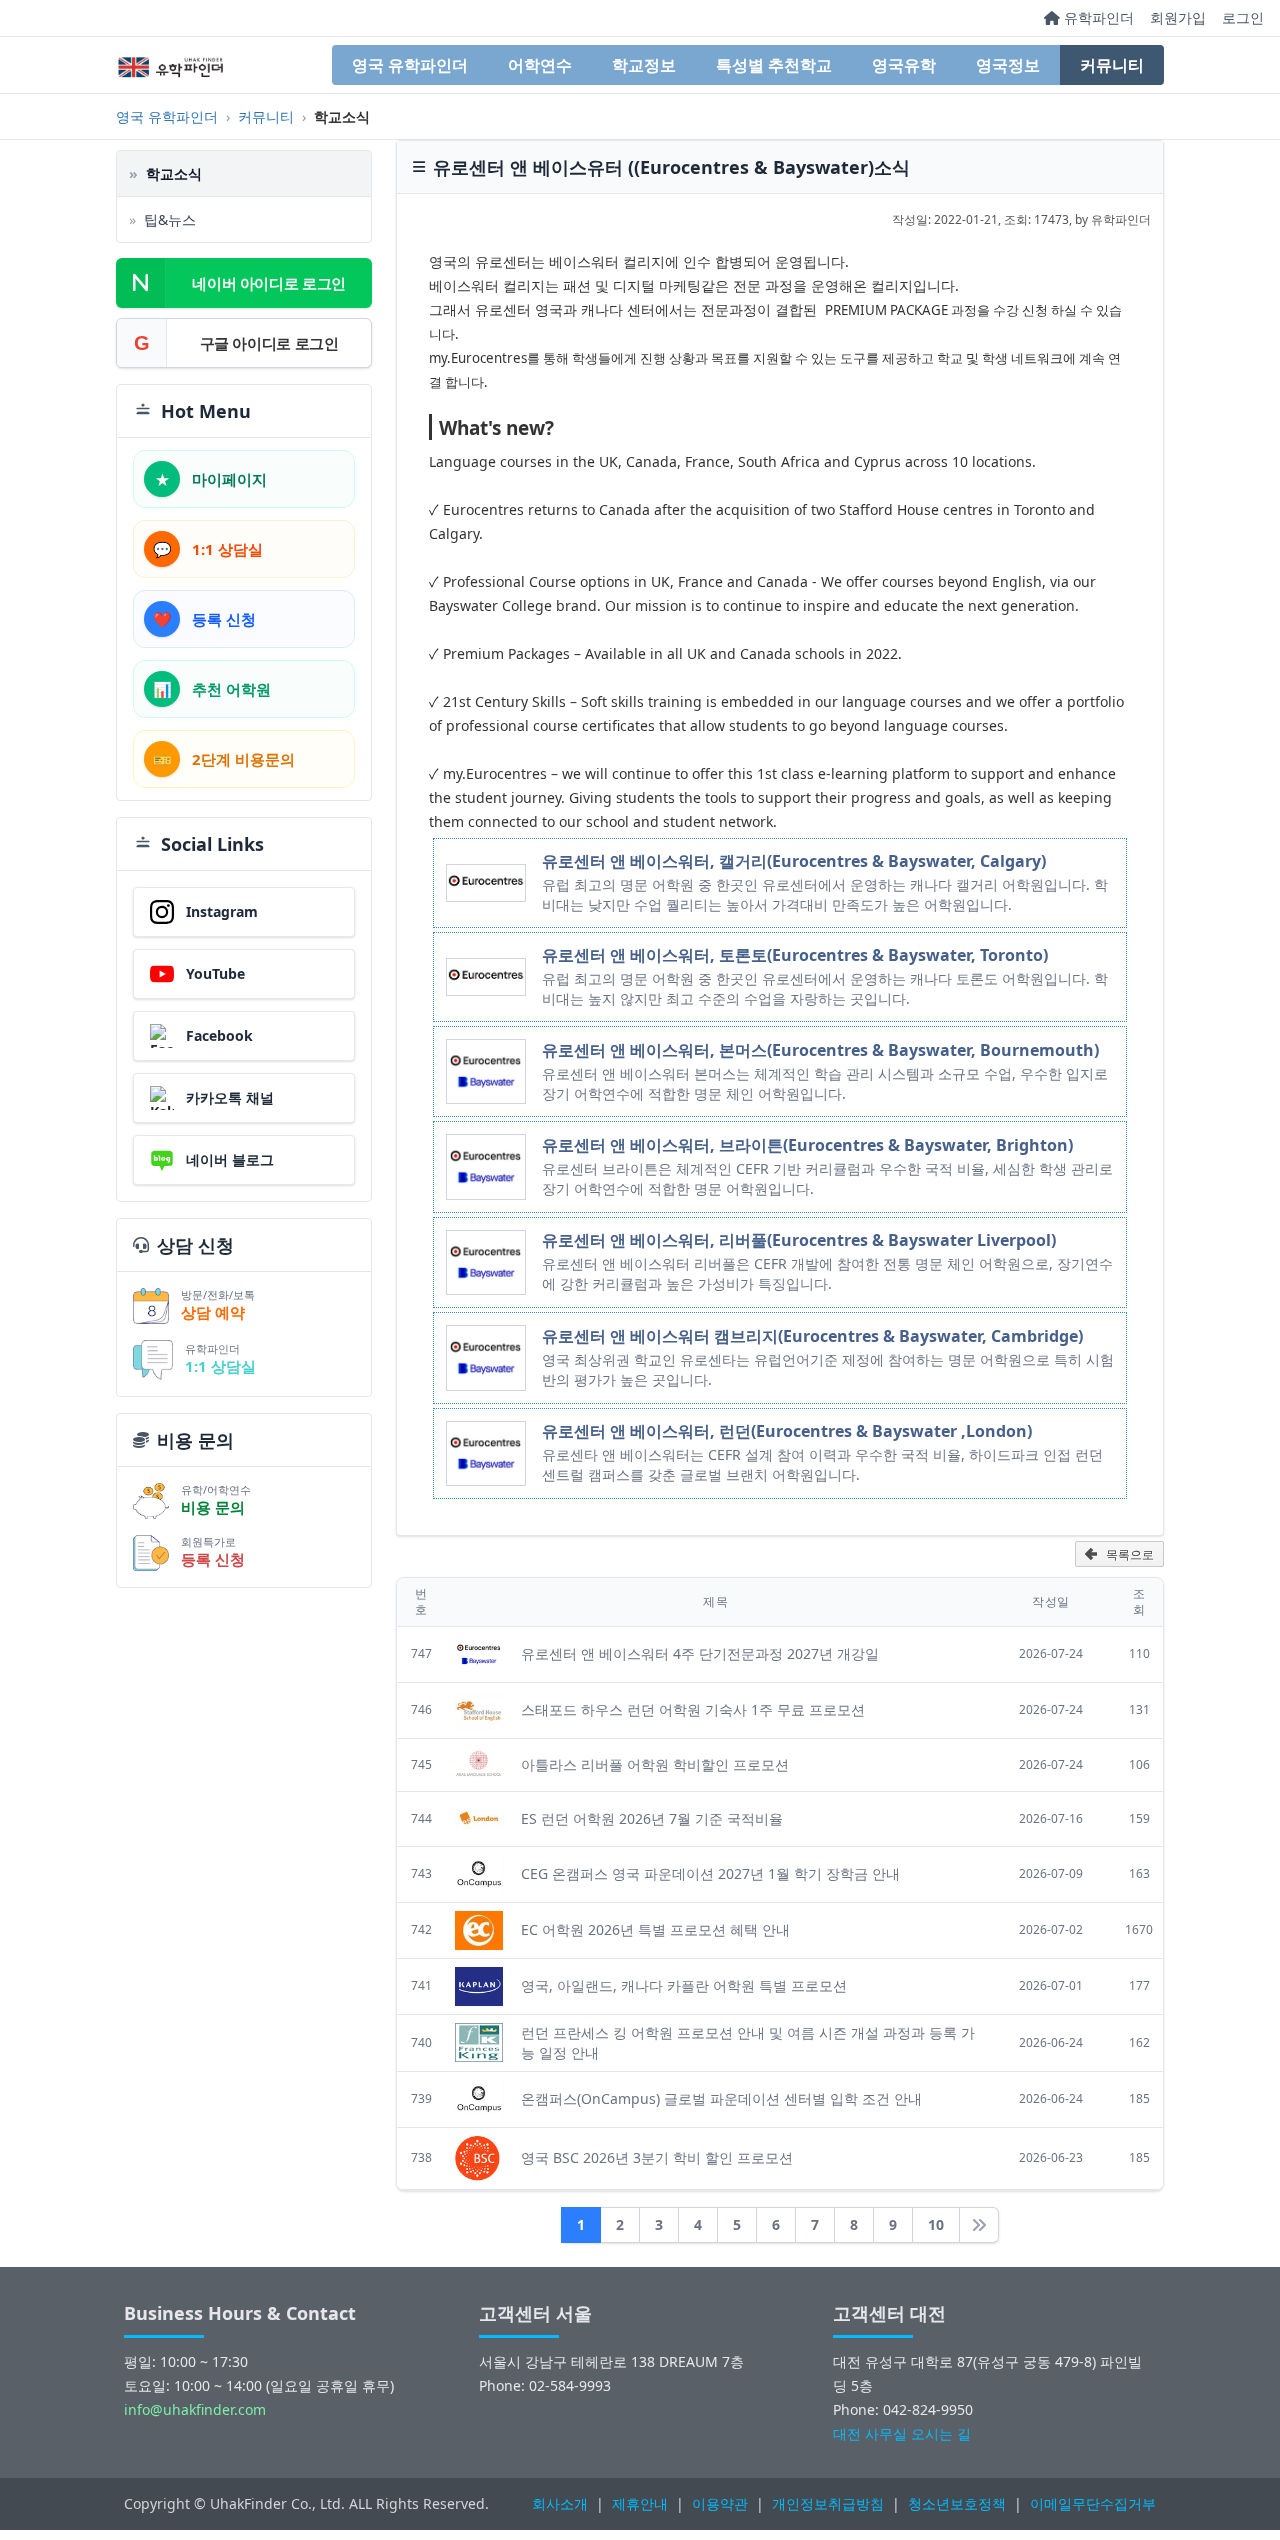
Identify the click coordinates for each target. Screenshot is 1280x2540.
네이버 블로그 (230, 1159)
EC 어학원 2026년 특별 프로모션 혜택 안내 (655, 1929)
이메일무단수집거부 (1093, 2503)
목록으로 (1130, 1555)
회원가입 (1178, 17)
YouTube (215, 973)
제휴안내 (640, 2503)
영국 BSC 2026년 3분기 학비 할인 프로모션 (657, 2157)
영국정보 (1008, 65)
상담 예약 (213, 1312)
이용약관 (720, 2503)
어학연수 (540, 65)
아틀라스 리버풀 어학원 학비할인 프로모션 (655, 1764)
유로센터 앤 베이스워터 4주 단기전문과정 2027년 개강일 (700, 1653)
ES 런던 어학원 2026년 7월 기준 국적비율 (652, 1818)
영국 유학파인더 (410, 65)
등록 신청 (213, 1559)
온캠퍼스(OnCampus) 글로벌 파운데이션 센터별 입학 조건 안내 (721, 2098)
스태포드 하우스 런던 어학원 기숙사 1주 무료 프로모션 (693, 1709)
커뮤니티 (1112, 65)
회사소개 (560, 2503)
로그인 (1243, 17)
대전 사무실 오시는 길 (902, 2433)
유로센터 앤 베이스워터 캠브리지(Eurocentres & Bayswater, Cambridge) (812, 1336)
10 (936, 2224)
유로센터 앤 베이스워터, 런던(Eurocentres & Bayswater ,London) (787, 1431)
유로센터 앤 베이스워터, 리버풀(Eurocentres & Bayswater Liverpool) (799, 1240)
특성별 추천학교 (774, 65)
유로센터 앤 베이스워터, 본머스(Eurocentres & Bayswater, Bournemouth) (820, 1050)
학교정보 (644, 65)
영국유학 (904, 65)
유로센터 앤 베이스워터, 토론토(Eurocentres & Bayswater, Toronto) (795, 955)
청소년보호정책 (957, 2503)
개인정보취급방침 (828, 2503)
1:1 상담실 (220, 1366)
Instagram (222, 911)
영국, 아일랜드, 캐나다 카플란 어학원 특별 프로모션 (684, 1985)
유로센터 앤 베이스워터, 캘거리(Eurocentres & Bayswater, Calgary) (794, 861)
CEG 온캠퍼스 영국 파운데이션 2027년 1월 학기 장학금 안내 (710, 1873)
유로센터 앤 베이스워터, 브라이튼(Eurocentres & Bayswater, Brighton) (807, 1145)
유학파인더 (1097, 17)
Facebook (219, 1035)
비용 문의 (213, 1507)
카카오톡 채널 (230, 1097)
